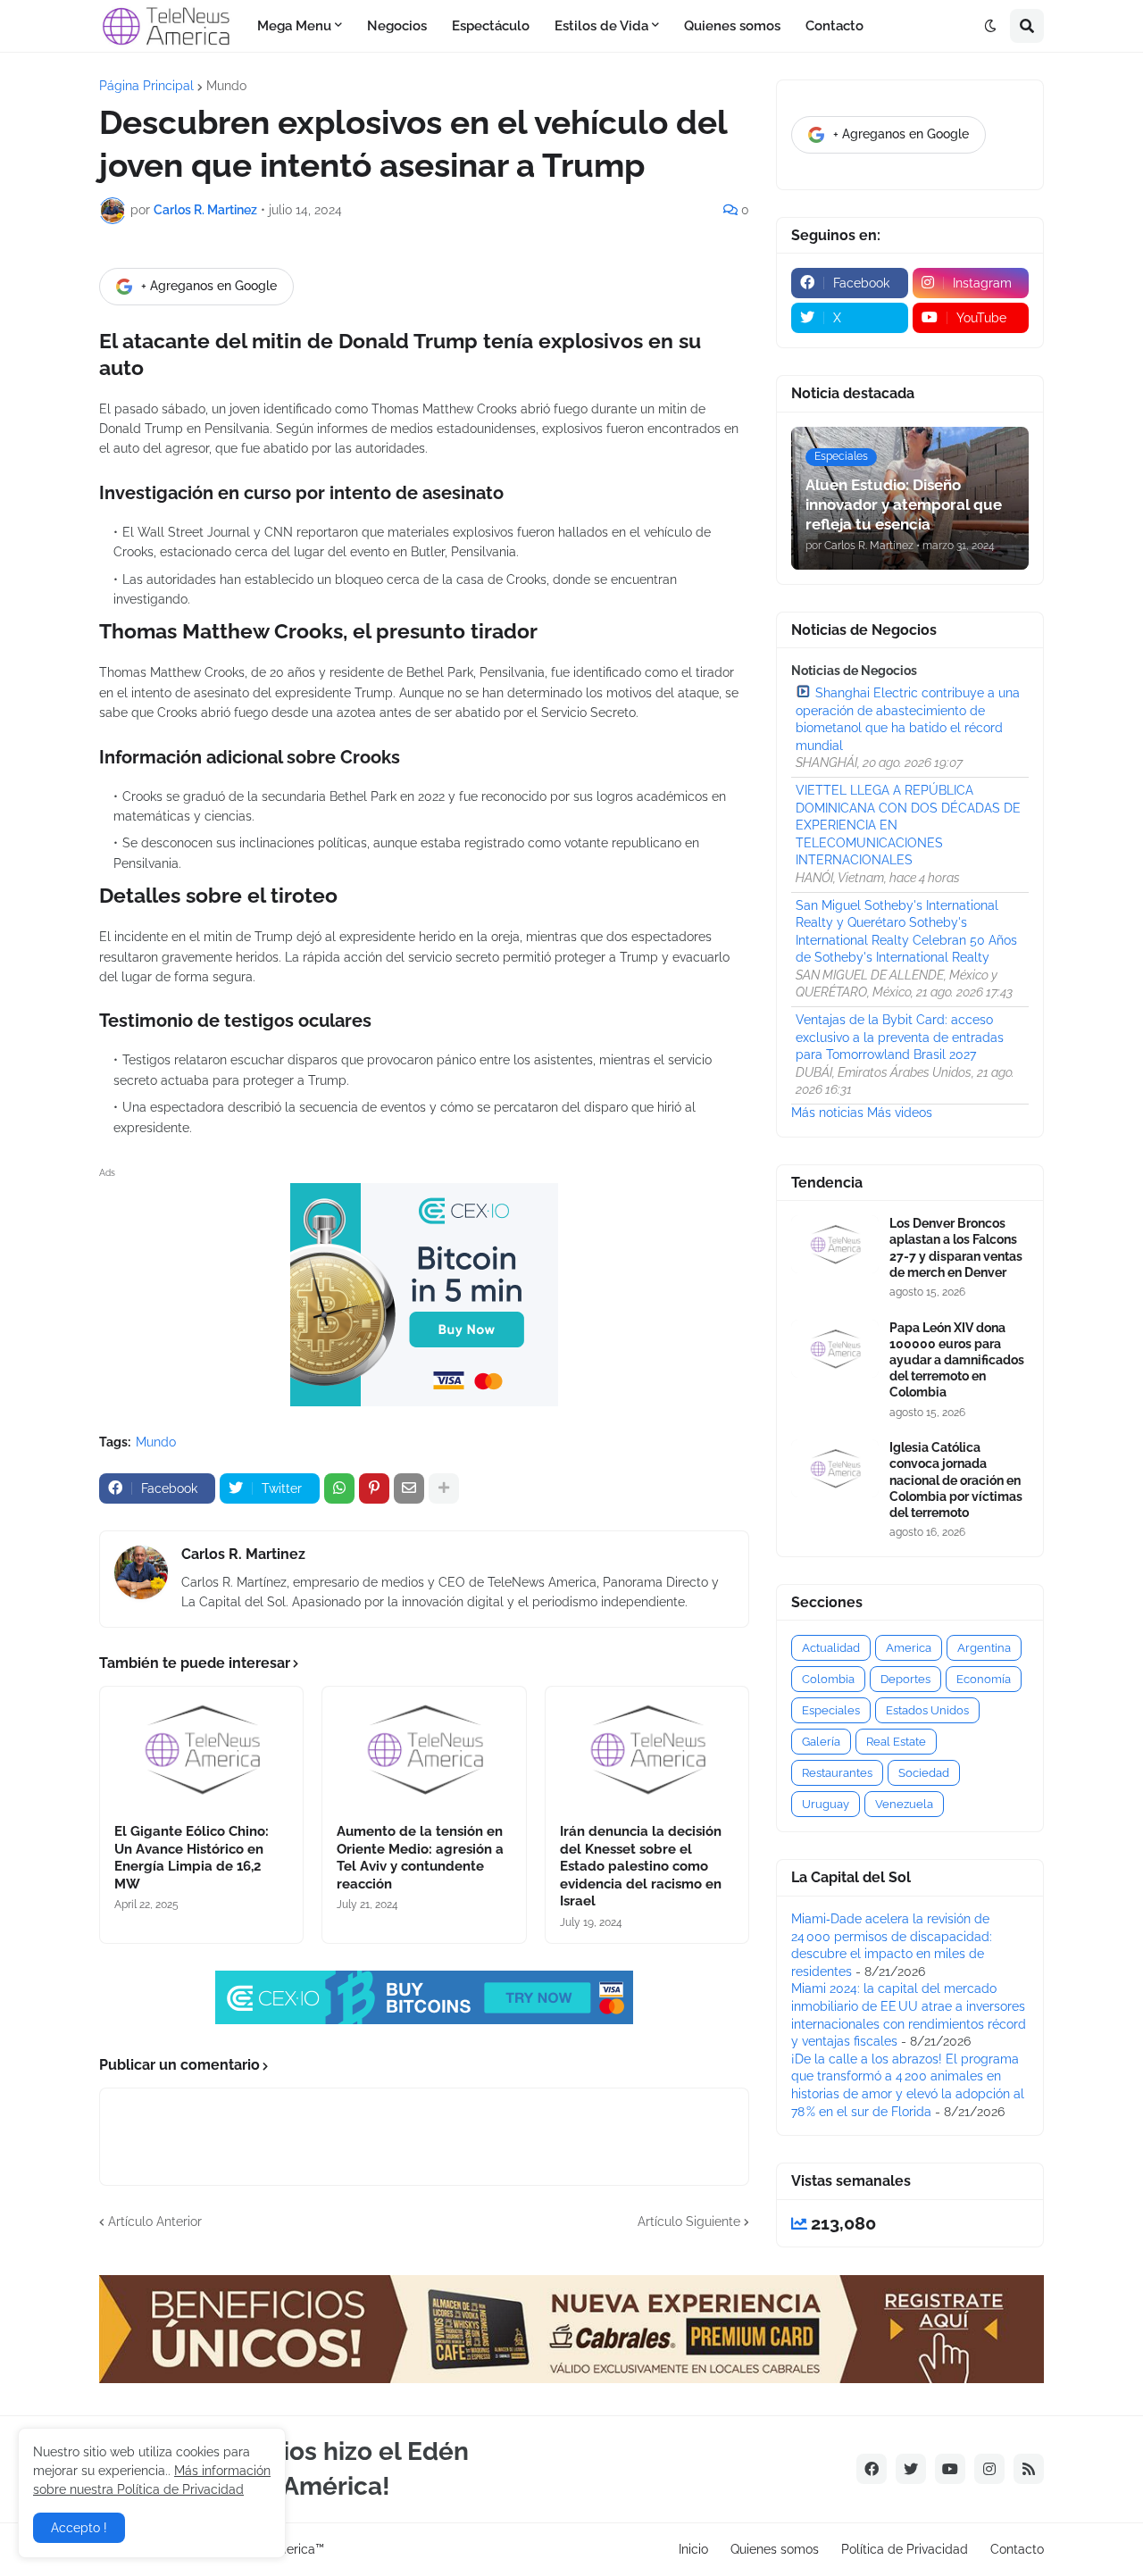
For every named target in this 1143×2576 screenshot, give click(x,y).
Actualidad (831, 1648)
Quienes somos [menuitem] (732, 26)
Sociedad (924, 1773)
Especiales (831, 1710)
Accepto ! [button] (79, 2528)
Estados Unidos (927, 1710)
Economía (984, 1679)
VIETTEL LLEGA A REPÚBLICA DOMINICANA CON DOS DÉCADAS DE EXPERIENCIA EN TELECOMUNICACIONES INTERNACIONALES (908, 825)
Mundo (226, 86)
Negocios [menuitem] (397, 26)
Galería (821, 1742)
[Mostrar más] (444, 1488)
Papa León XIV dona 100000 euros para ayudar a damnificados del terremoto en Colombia (957, 1360)
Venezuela (904, 1804)
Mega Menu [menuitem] (294, 26)
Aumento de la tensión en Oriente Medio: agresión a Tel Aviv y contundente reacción (420, 1858)
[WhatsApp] (339, 1488)
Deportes (905, 1679)
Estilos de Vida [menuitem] (601, 26)
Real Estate (896, 1742)
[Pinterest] (374, 1488)
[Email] (409, 1488)
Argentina (984, 1648)
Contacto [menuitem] (834, 26)
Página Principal (146, 86)
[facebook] (872, 2469)
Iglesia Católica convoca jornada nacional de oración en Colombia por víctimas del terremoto (956, 1480)
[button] (990, 26)
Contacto (1017, 2549)
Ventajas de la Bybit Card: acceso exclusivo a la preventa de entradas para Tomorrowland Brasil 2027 (900, 1037)
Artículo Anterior (155, 2222)
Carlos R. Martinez (243, 1554)
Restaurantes (837, 1773)
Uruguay (826, 1804)
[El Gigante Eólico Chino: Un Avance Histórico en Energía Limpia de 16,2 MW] (201, 1749)
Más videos (900, 1113)
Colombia (828, 1679)
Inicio (693, 2549)
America (909, 1648)
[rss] (1029, 2469)
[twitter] (911, 2469)
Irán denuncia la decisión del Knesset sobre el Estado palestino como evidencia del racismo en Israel (641, 1866)
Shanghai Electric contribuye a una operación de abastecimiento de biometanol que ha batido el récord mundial (908, 719)
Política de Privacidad (905, 2549)
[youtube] (950, 2469)
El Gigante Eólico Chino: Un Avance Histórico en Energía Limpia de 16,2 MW (192, 1858)
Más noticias (827, 1113)
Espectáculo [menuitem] (491, 26)
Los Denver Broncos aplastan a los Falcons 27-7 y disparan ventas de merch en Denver (956, 1248)
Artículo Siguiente (689, 2222)
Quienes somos (775, 2549)
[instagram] (989, 2469)
